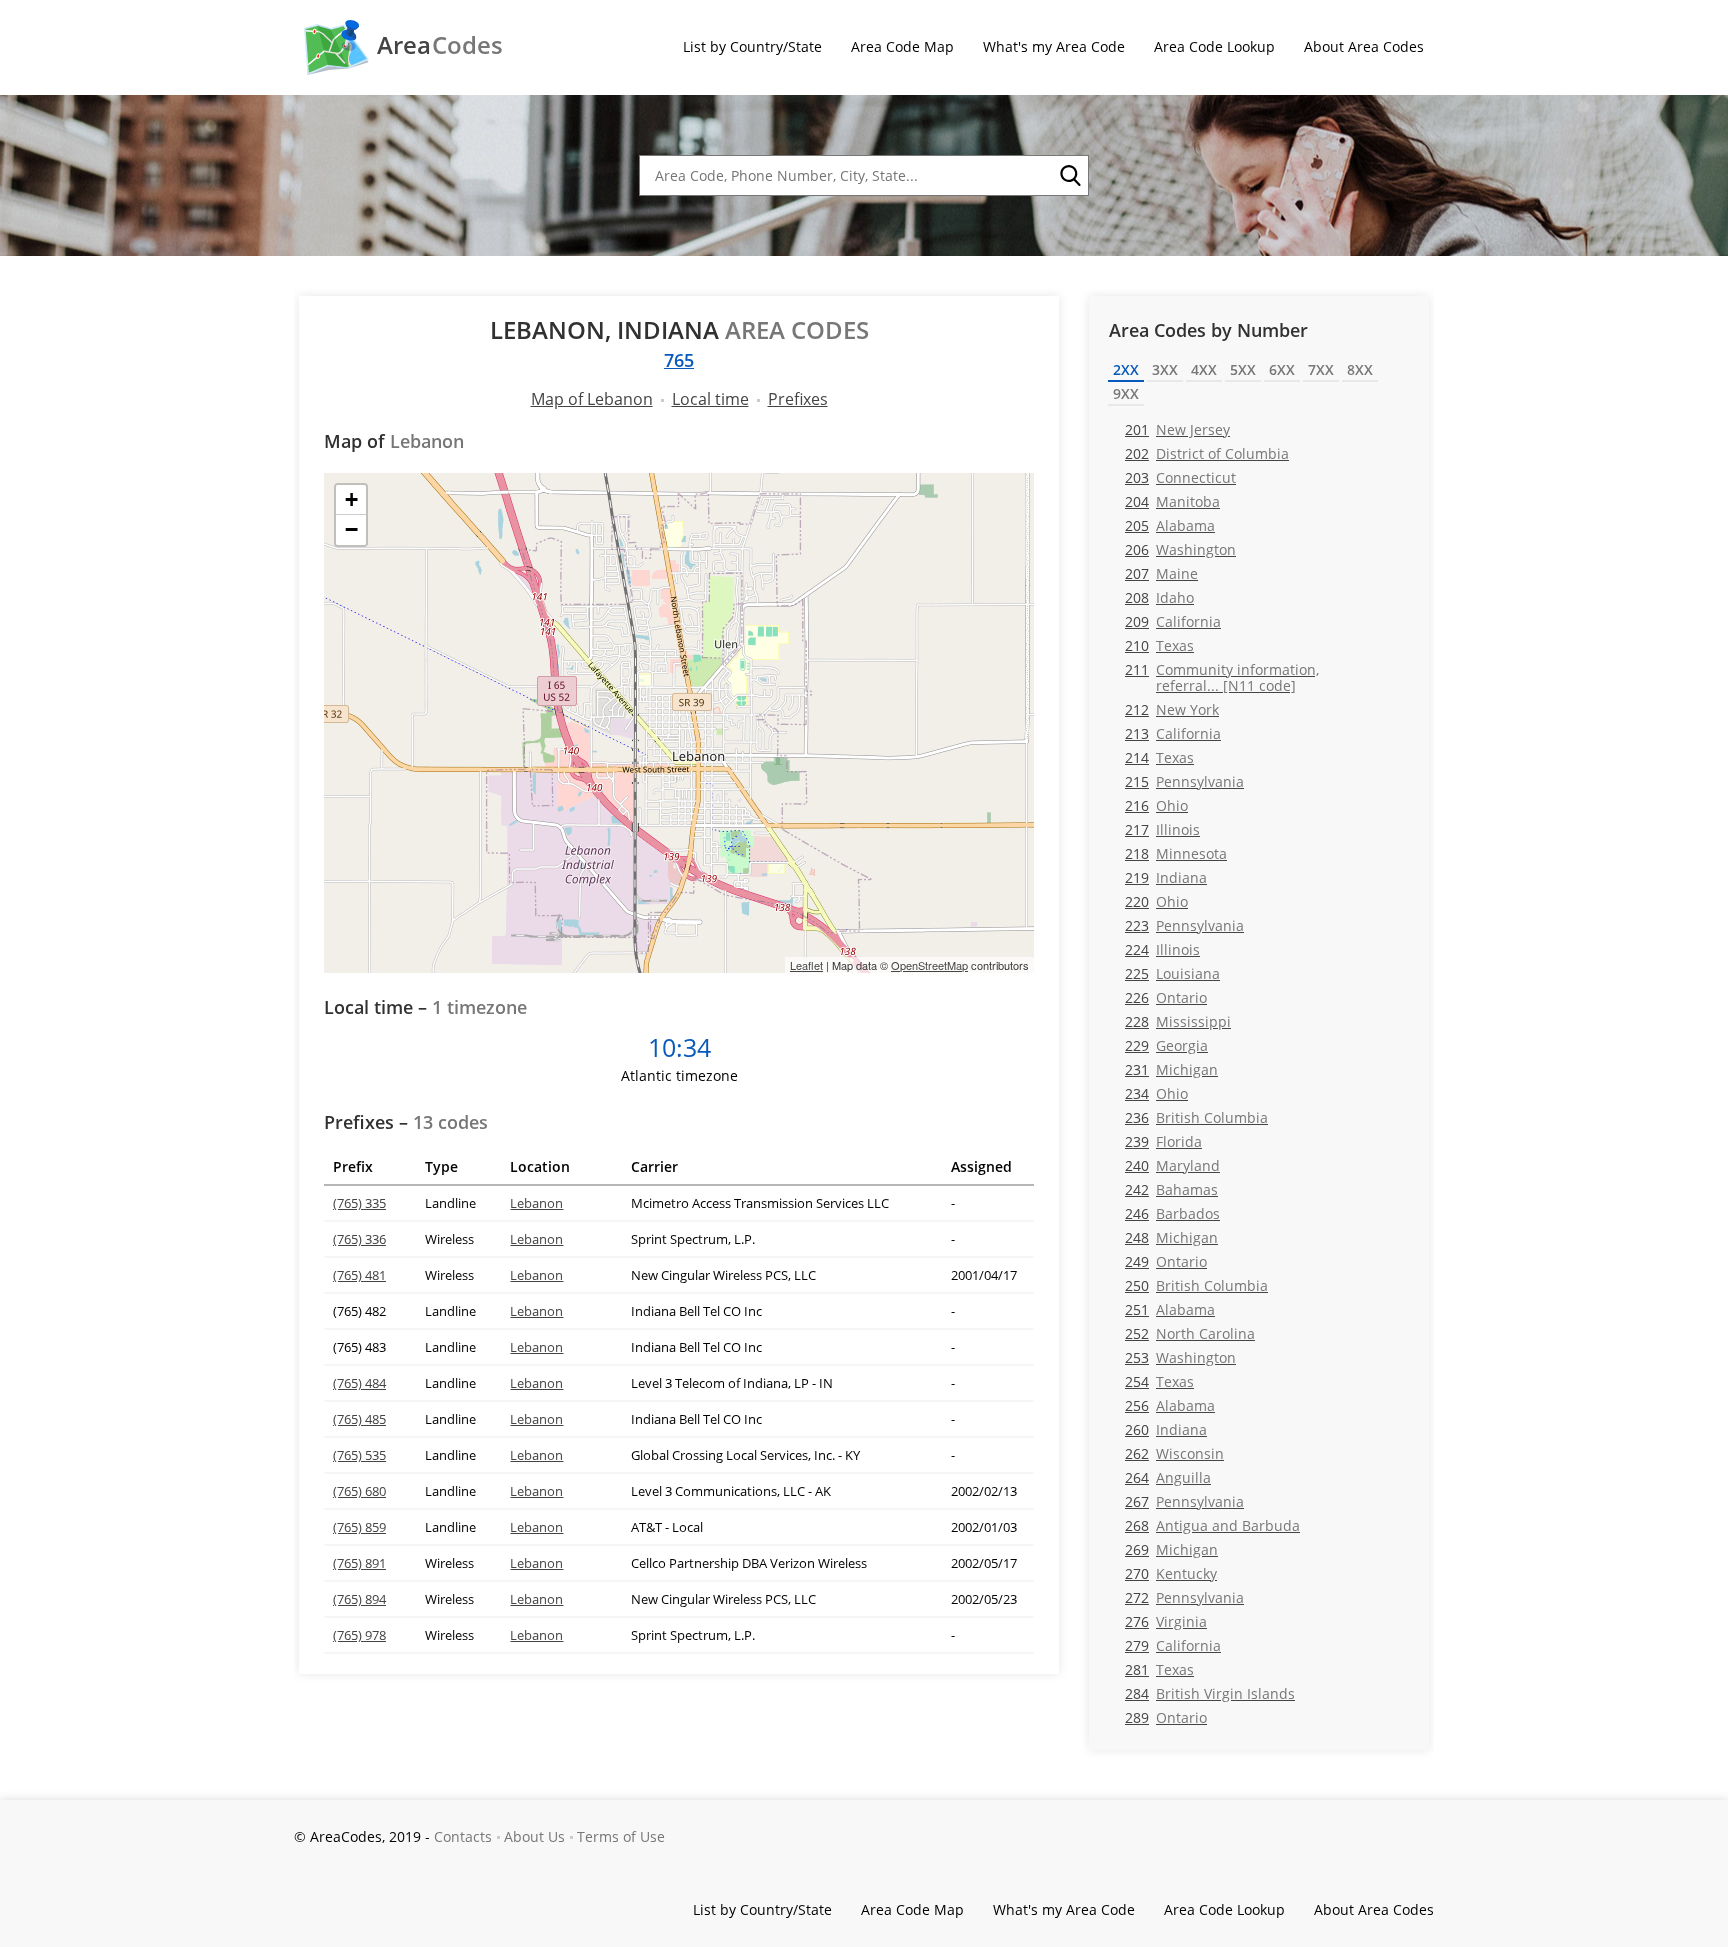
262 (1174, 1453)
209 (1173, 621)
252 (1190, 1333)
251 (1170, 1309)
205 (1170, 525)
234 (1156, 1093)
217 (1162, 829)
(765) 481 (359, 1275)
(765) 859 (359, 1527)
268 (1212, 1525)
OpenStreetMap (929, 965)
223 (1184, 925)
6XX (1282, 369)
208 (1159, 597)
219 (1166, 877)
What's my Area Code (1054, 46)
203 (1180, 477)
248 (1171, 1237)
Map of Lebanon (592, 399)
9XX (1126, 393)
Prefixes (798, 399)
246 (1172, 1213)
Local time (710, 399)
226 (1166, 997)
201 (1177, 429)
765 (679, 360)
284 (1210, 1693)
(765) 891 (359, 1563)
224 (1162, 949)
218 (1176, 853)
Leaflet (806, 965)
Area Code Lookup (1214, 46)
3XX (1165, 369)
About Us (534, 1836)
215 (1184, 781)
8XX (1360, 369)
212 (1172, 709)
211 (1222, 677)
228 (1178, 1021)
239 (1163, 1141)
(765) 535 (359, 1455)
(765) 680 (359, 1491)
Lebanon (536, 1203)
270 (1171, 1573)
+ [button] (351, 499)
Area (440, 45)
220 (1156, 901)
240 (1172, 1165)
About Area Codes (1364, 46)
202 (1207, 453)
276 (1166, 1621)
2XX (1126, 369)
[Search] (1069, 176)
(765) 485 (359, 1419)
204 (1172, 501)
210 (1159, 645)
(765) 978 (359, 1635)
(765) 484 (359, 1383)
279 (1173, 1645)
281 (1159, 1669)
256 (1170, 1405)
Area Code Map (902, 46)
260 (1166, 1429)
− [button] (351, 529)
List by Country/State (752, 46)
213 (1173, 733)
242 (1171, 1189)
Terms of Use (621, 1836)
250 (1196, 1285)
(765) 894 (359, 1599)
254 (1159, 1381)
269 (1171, 1549)
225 (1172, 973)
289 (1166, 1717)
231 (1171, 1069)
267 (1184, 1501)
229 (1166, 1045)
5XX (1243, 369)
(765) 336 (359, 1239)
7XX (1321, 369)
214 (1159, 757)
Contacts (463, 1836)
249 (1166, 1261)
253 (1180, 1357)
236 (1196, 1117)
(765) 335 (359, 1203)
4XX (1204, 369)
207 (1161, 573)
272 (1184, 1597)
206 (1180, 549)
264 (1168, 1477)
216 (1156, 805)
